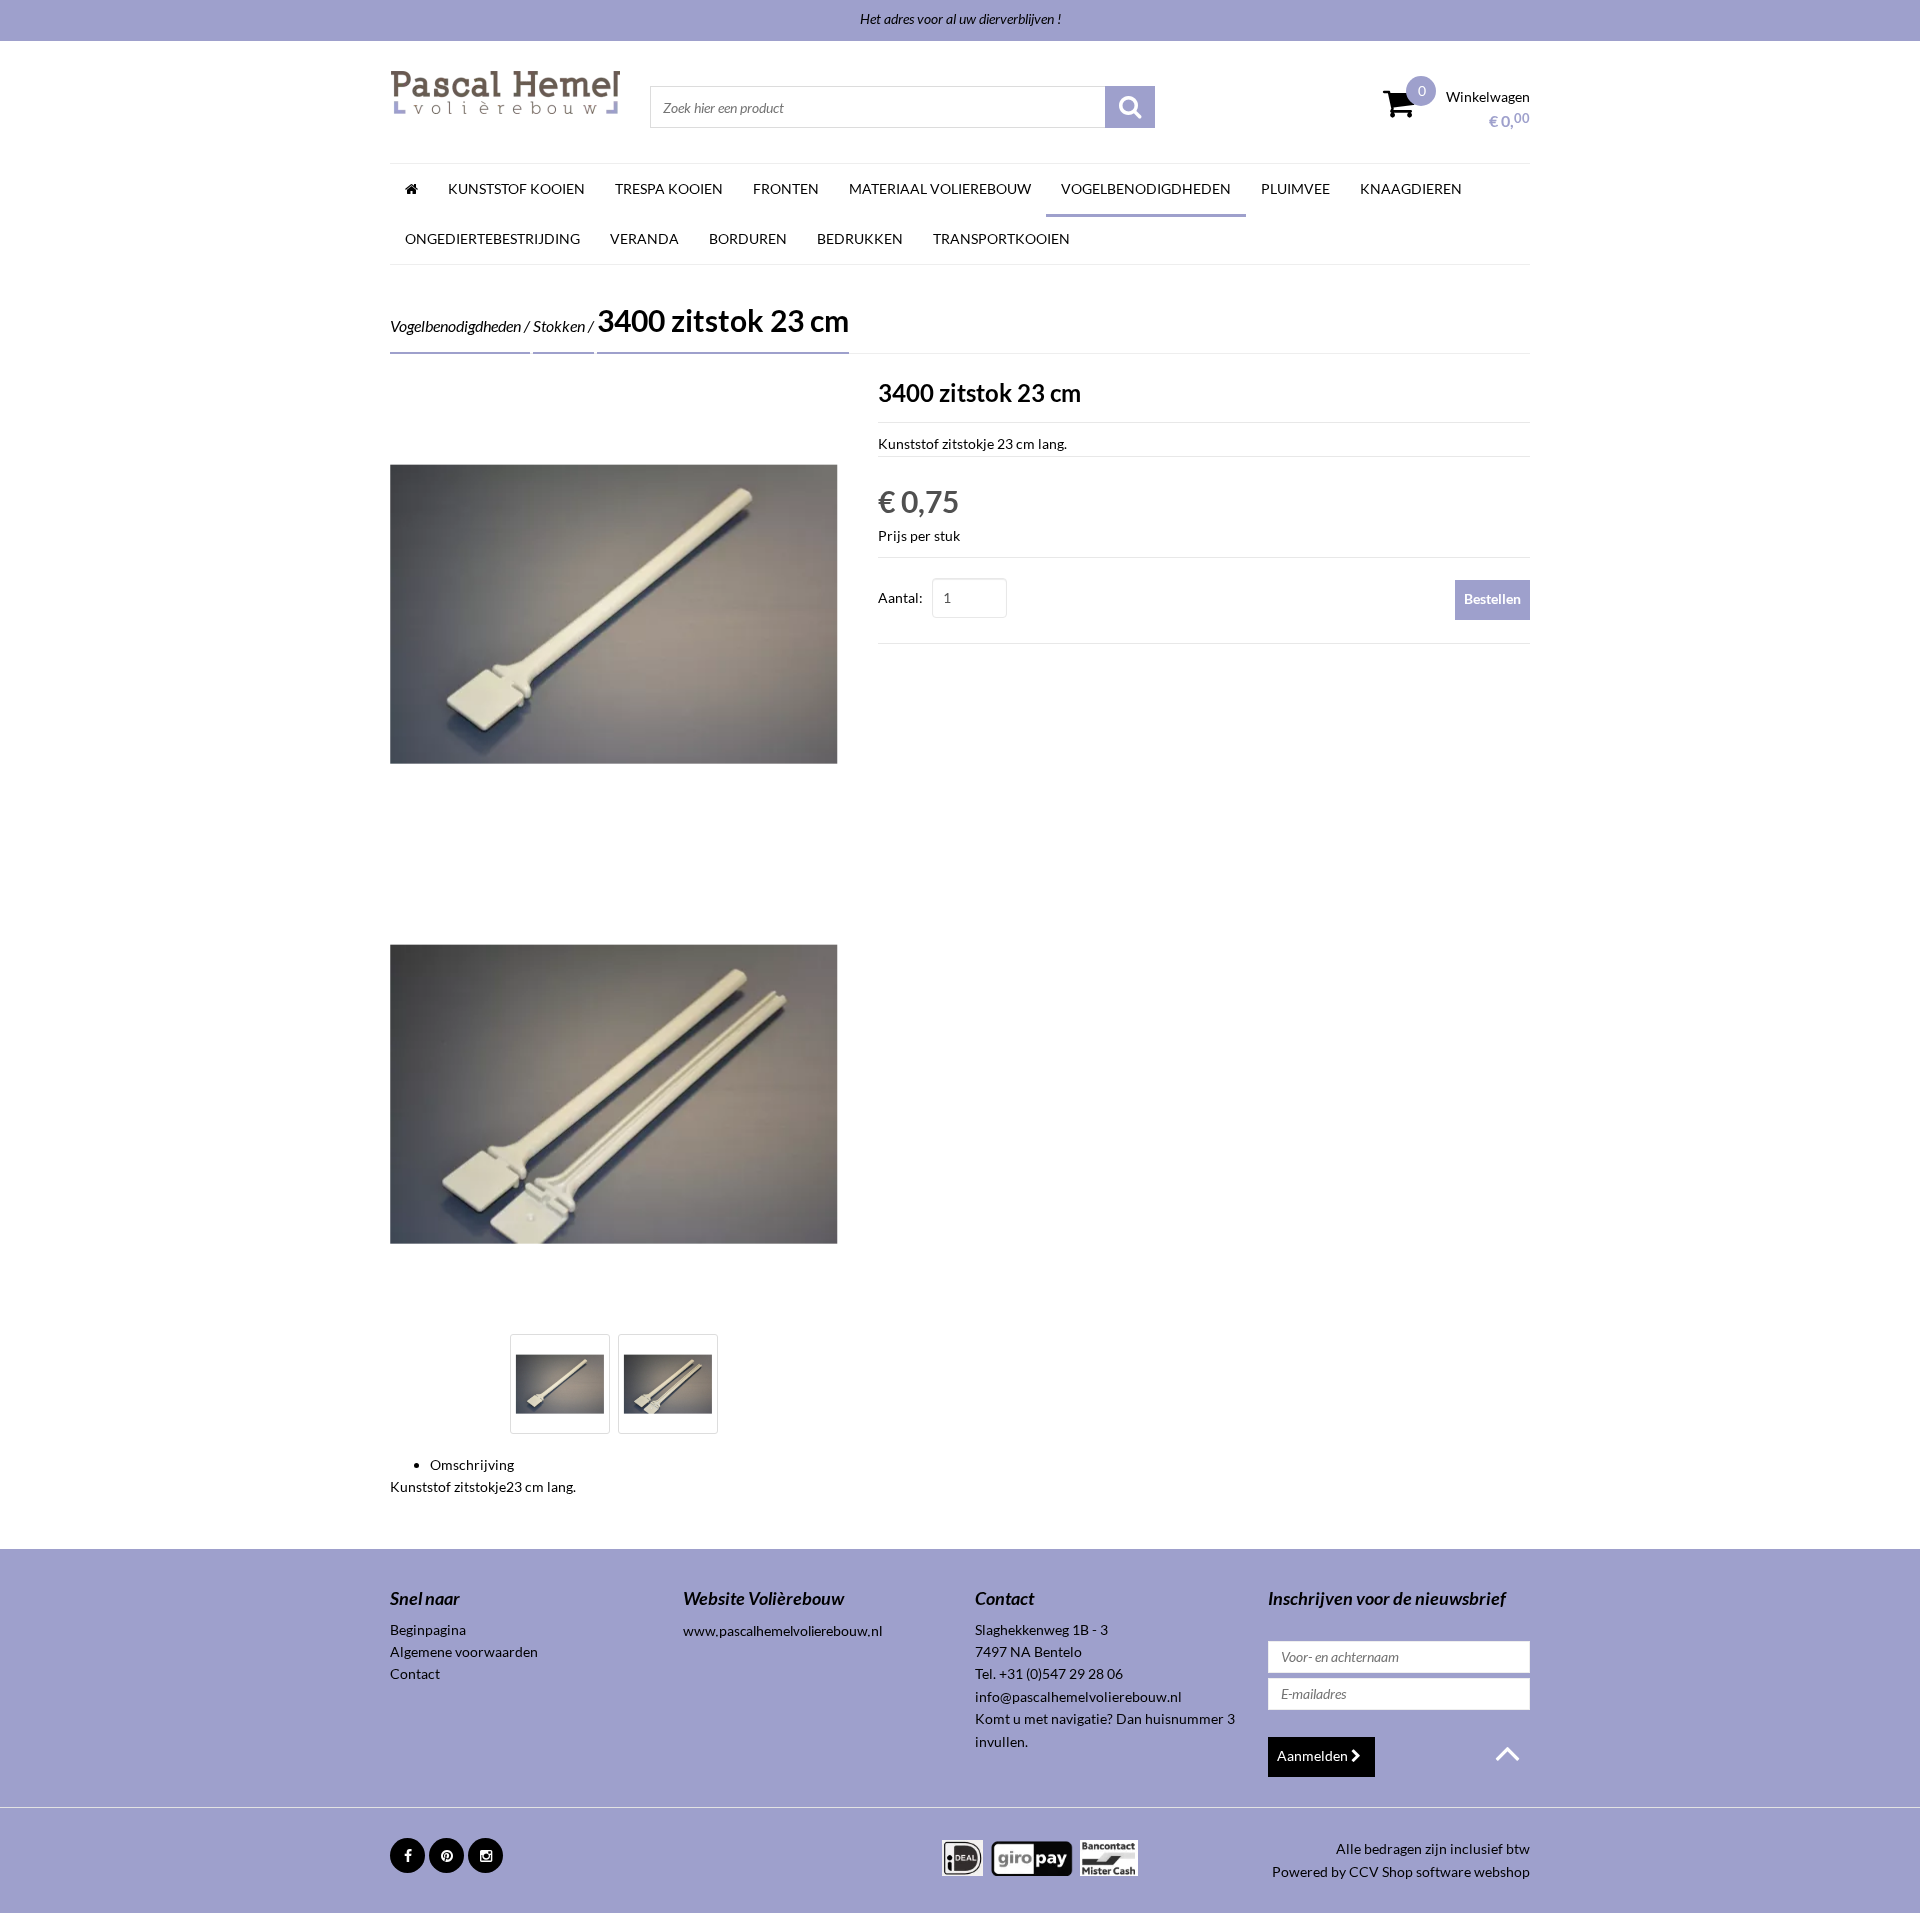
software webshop (1473, 1871)
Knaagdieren (1411, 188)
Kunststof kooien (516, 188)
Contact (415, 1673)
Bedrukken (860, 238)
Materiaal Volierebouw (940, 188)
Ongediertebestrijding (492, 238)
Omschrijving (472, 1464)
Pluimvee (1295, 188)
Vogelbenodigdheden (1146, 188)
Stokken (559, 325)
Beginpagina (428, 1629)
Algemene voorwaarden (464, 1651)
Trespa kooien (669, 188)
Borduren (748, 238)
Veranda (644, 238)
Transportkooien (1001, 238)
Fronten (786, 188)
